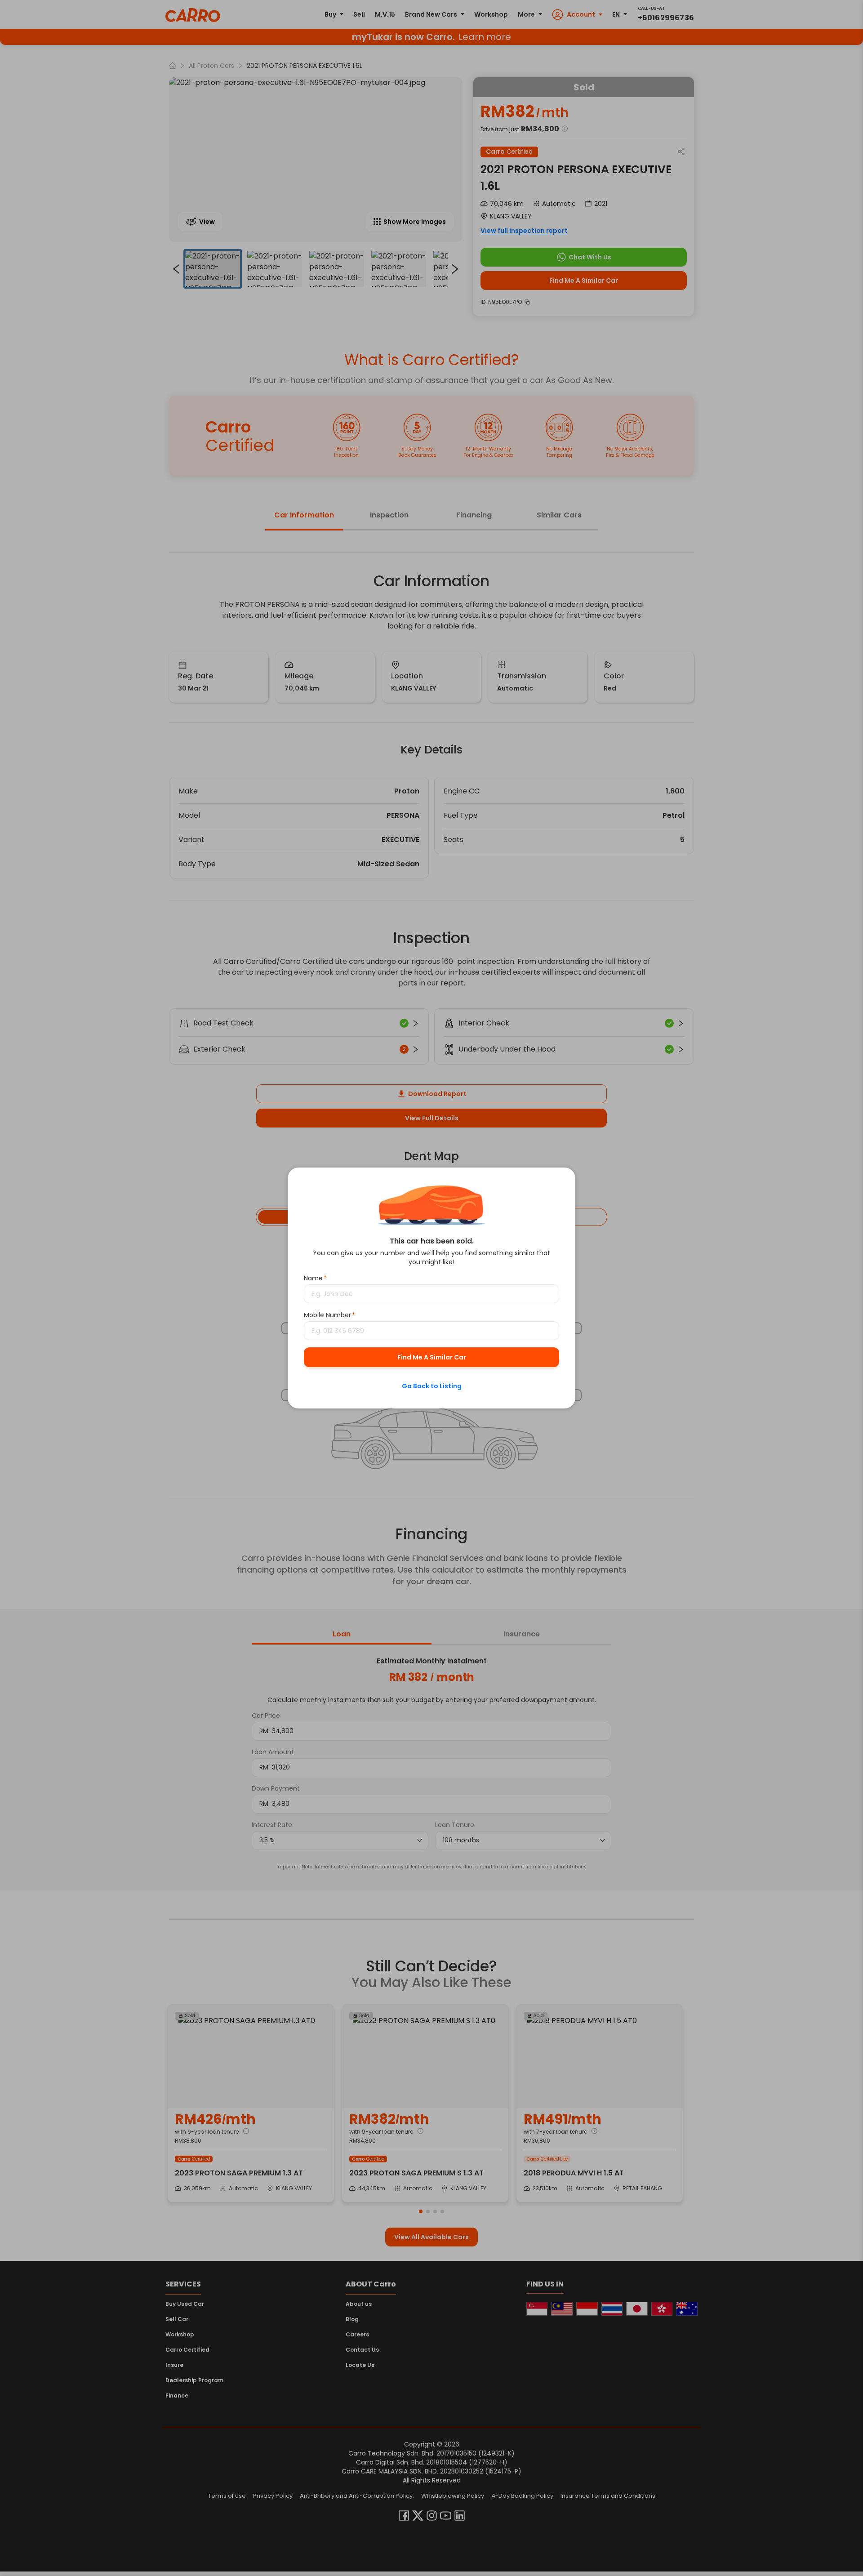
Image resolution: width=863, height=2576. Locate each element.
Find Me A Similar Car (432, 1357)
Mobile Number (329, 1315)
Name (315, 1278)
